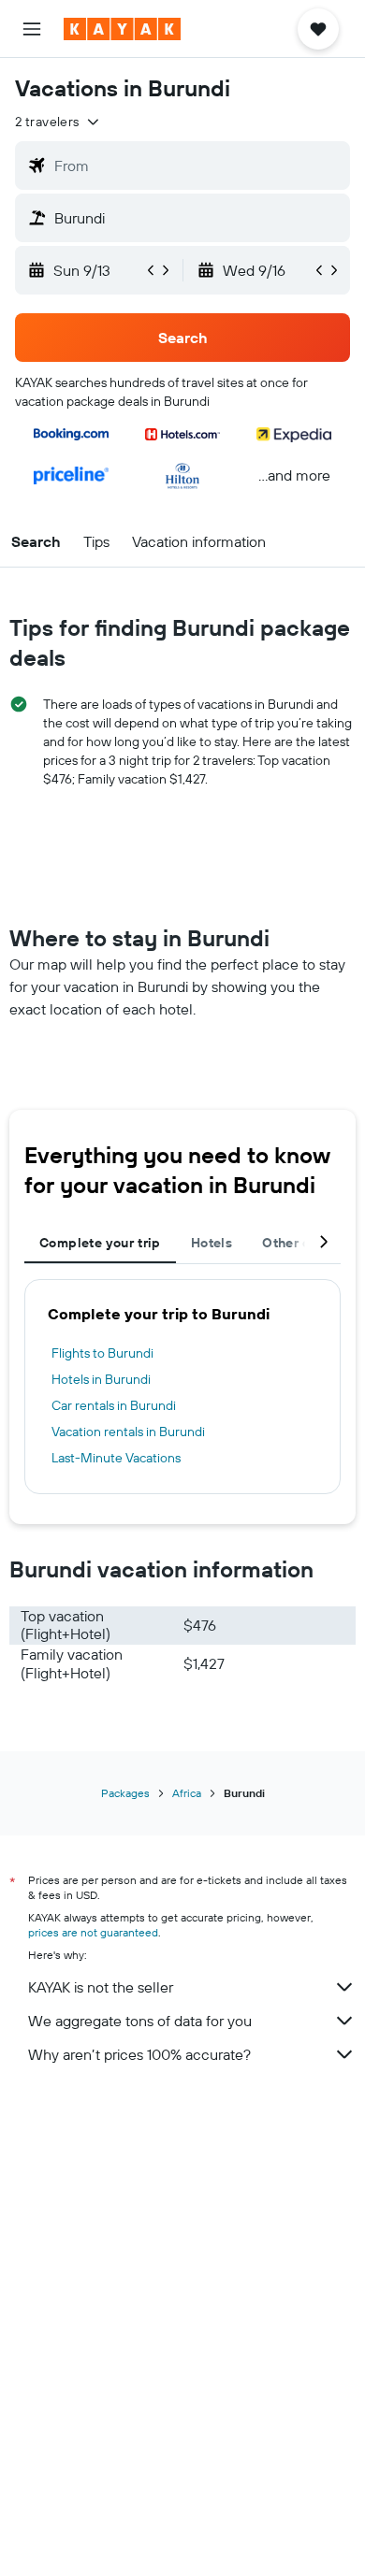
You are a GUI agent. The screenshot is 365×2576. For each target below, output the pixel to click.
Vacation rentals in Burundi (128, 1432)
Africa (187, 1793)
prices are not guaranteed (93, 1932)
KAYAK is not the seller (101, 1987)
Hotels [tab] (212, 1243)
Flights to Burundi (102, 1353)
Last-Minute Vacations (116, 1458)
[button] (32, 29)
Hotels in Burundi (101, 1379)
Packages (125, 1793)
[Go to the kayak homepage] (122, 29)
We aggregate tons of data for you (140, 2021)
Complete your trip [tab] (100, 1243)
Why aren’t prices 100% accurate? (139, 2054)
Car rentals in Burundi (114, 1405)
